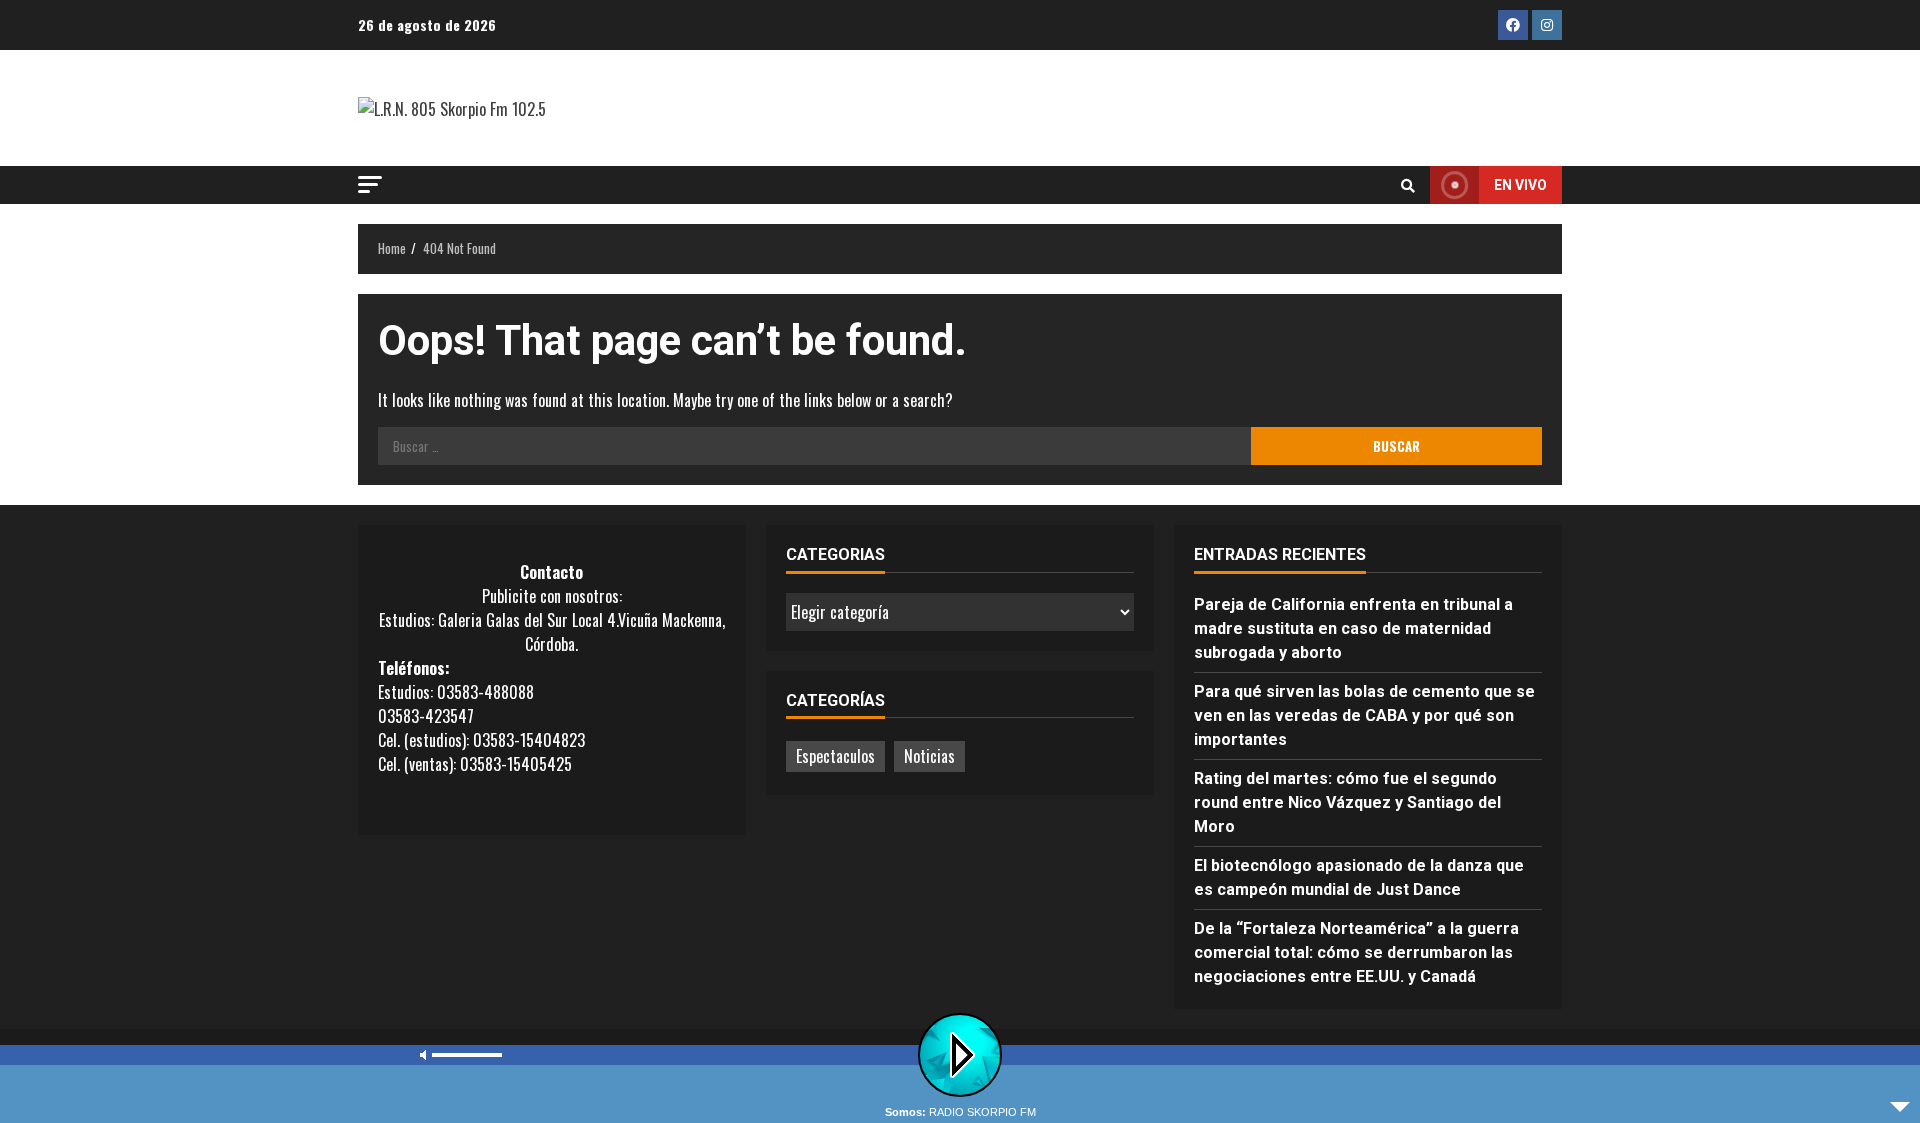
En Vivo (1520, 185)
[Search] (1408, 185)
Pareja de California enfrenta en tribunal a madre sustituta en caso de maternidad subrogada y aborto (1353, 628)
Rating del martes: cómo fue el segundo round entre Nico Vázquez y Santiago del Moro (1347, 802)
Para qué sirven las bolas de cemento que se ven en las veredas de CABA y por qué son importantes (1364, 715)
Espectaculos (835, 756)
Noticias (929, 756)
